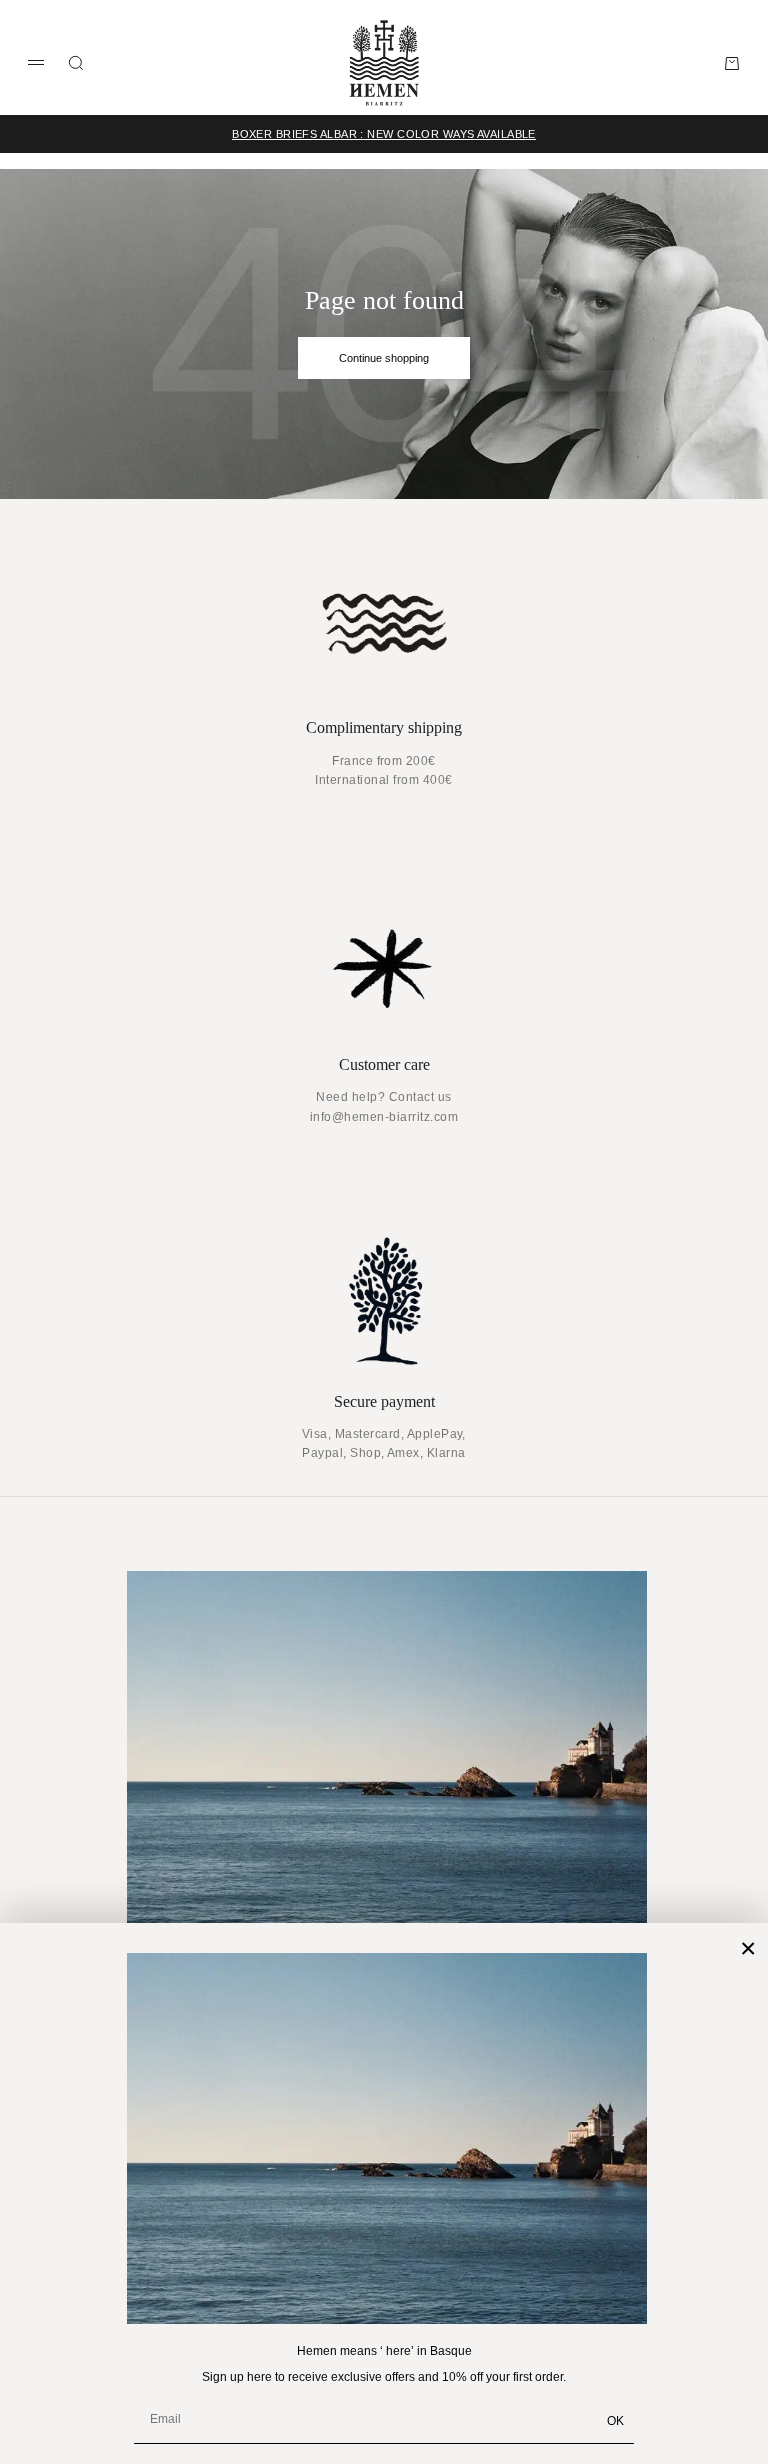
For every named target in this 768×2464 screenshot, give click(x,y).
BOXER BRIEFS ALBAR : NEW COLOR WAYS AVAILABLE (384, 134)
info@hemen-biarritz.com (384, 1117)
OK (615, 2421)
